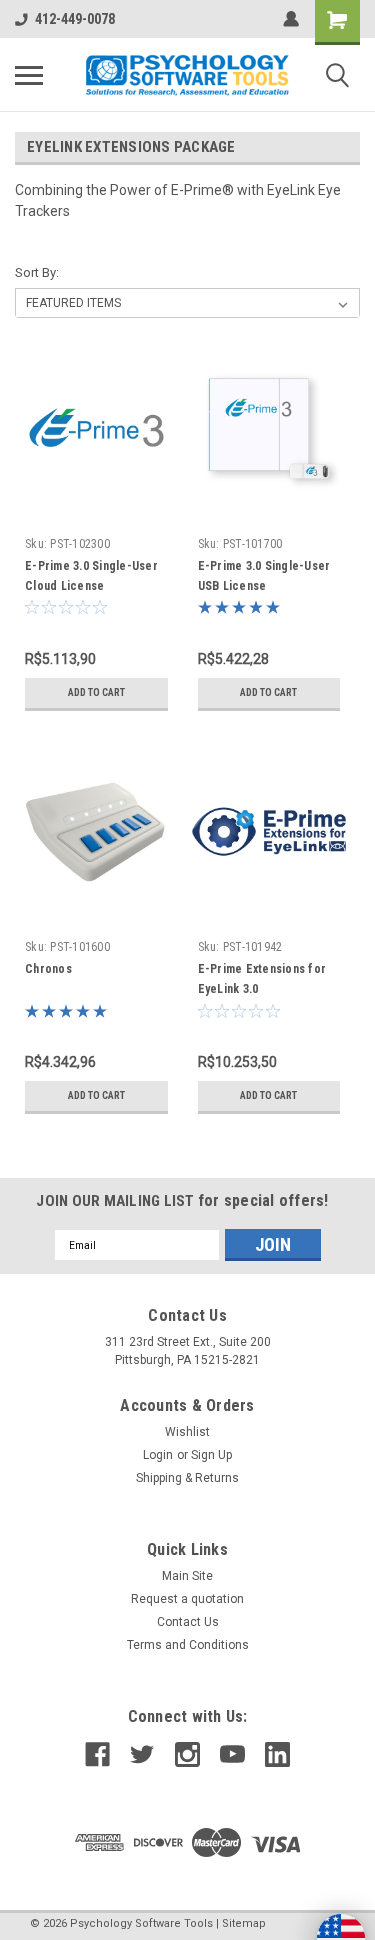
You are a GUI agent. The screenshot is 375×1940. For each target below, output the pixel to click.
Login (158, 1455)
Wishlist (187, 1432)
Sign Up (211, 1455)
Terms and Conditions (188, 1645)
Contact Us (188, 1622)
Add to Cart (96, 692)
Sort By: (37, 272)
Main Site (187, 1576)
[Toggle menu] (29, 75)
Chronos (48, 969)
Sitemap (244, 1923)
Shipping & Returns (187, 1478)
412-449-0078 (75, 19)
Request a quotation (187, 1599)
